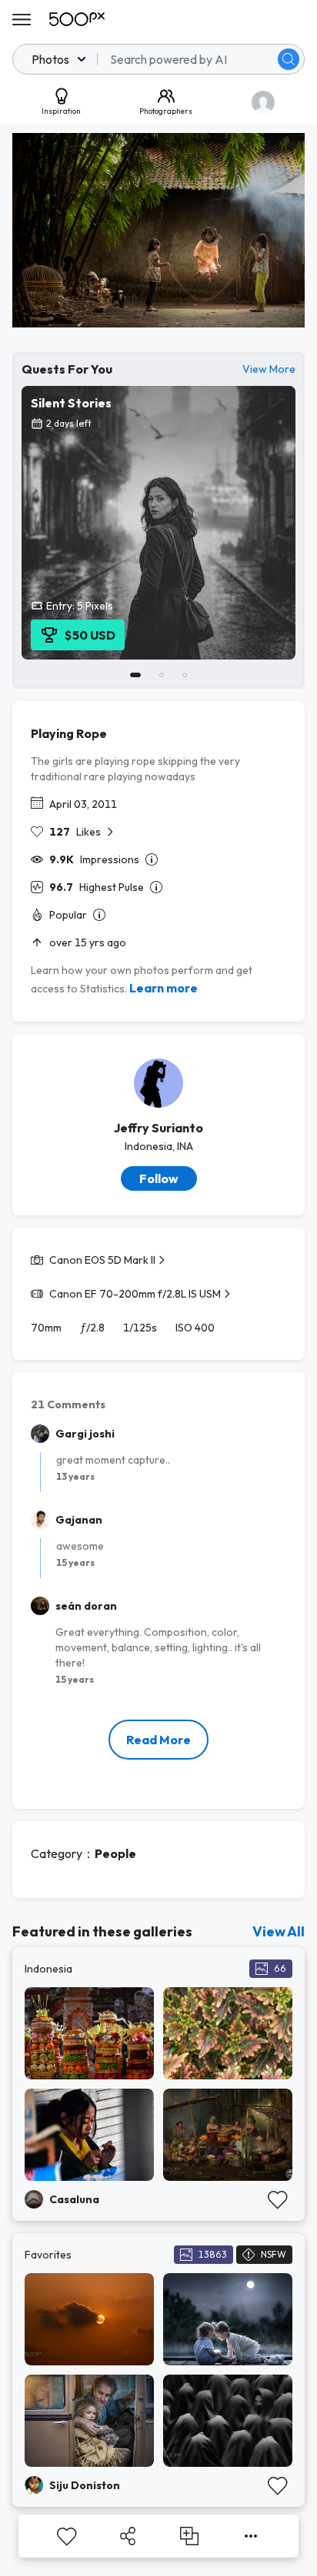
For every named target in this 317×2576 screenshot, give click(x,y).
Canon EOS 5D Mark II (102, 1260)
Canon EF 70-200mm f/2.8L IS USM (135, 1294)
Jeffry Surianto (158, 1128)
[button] (289, 59)
